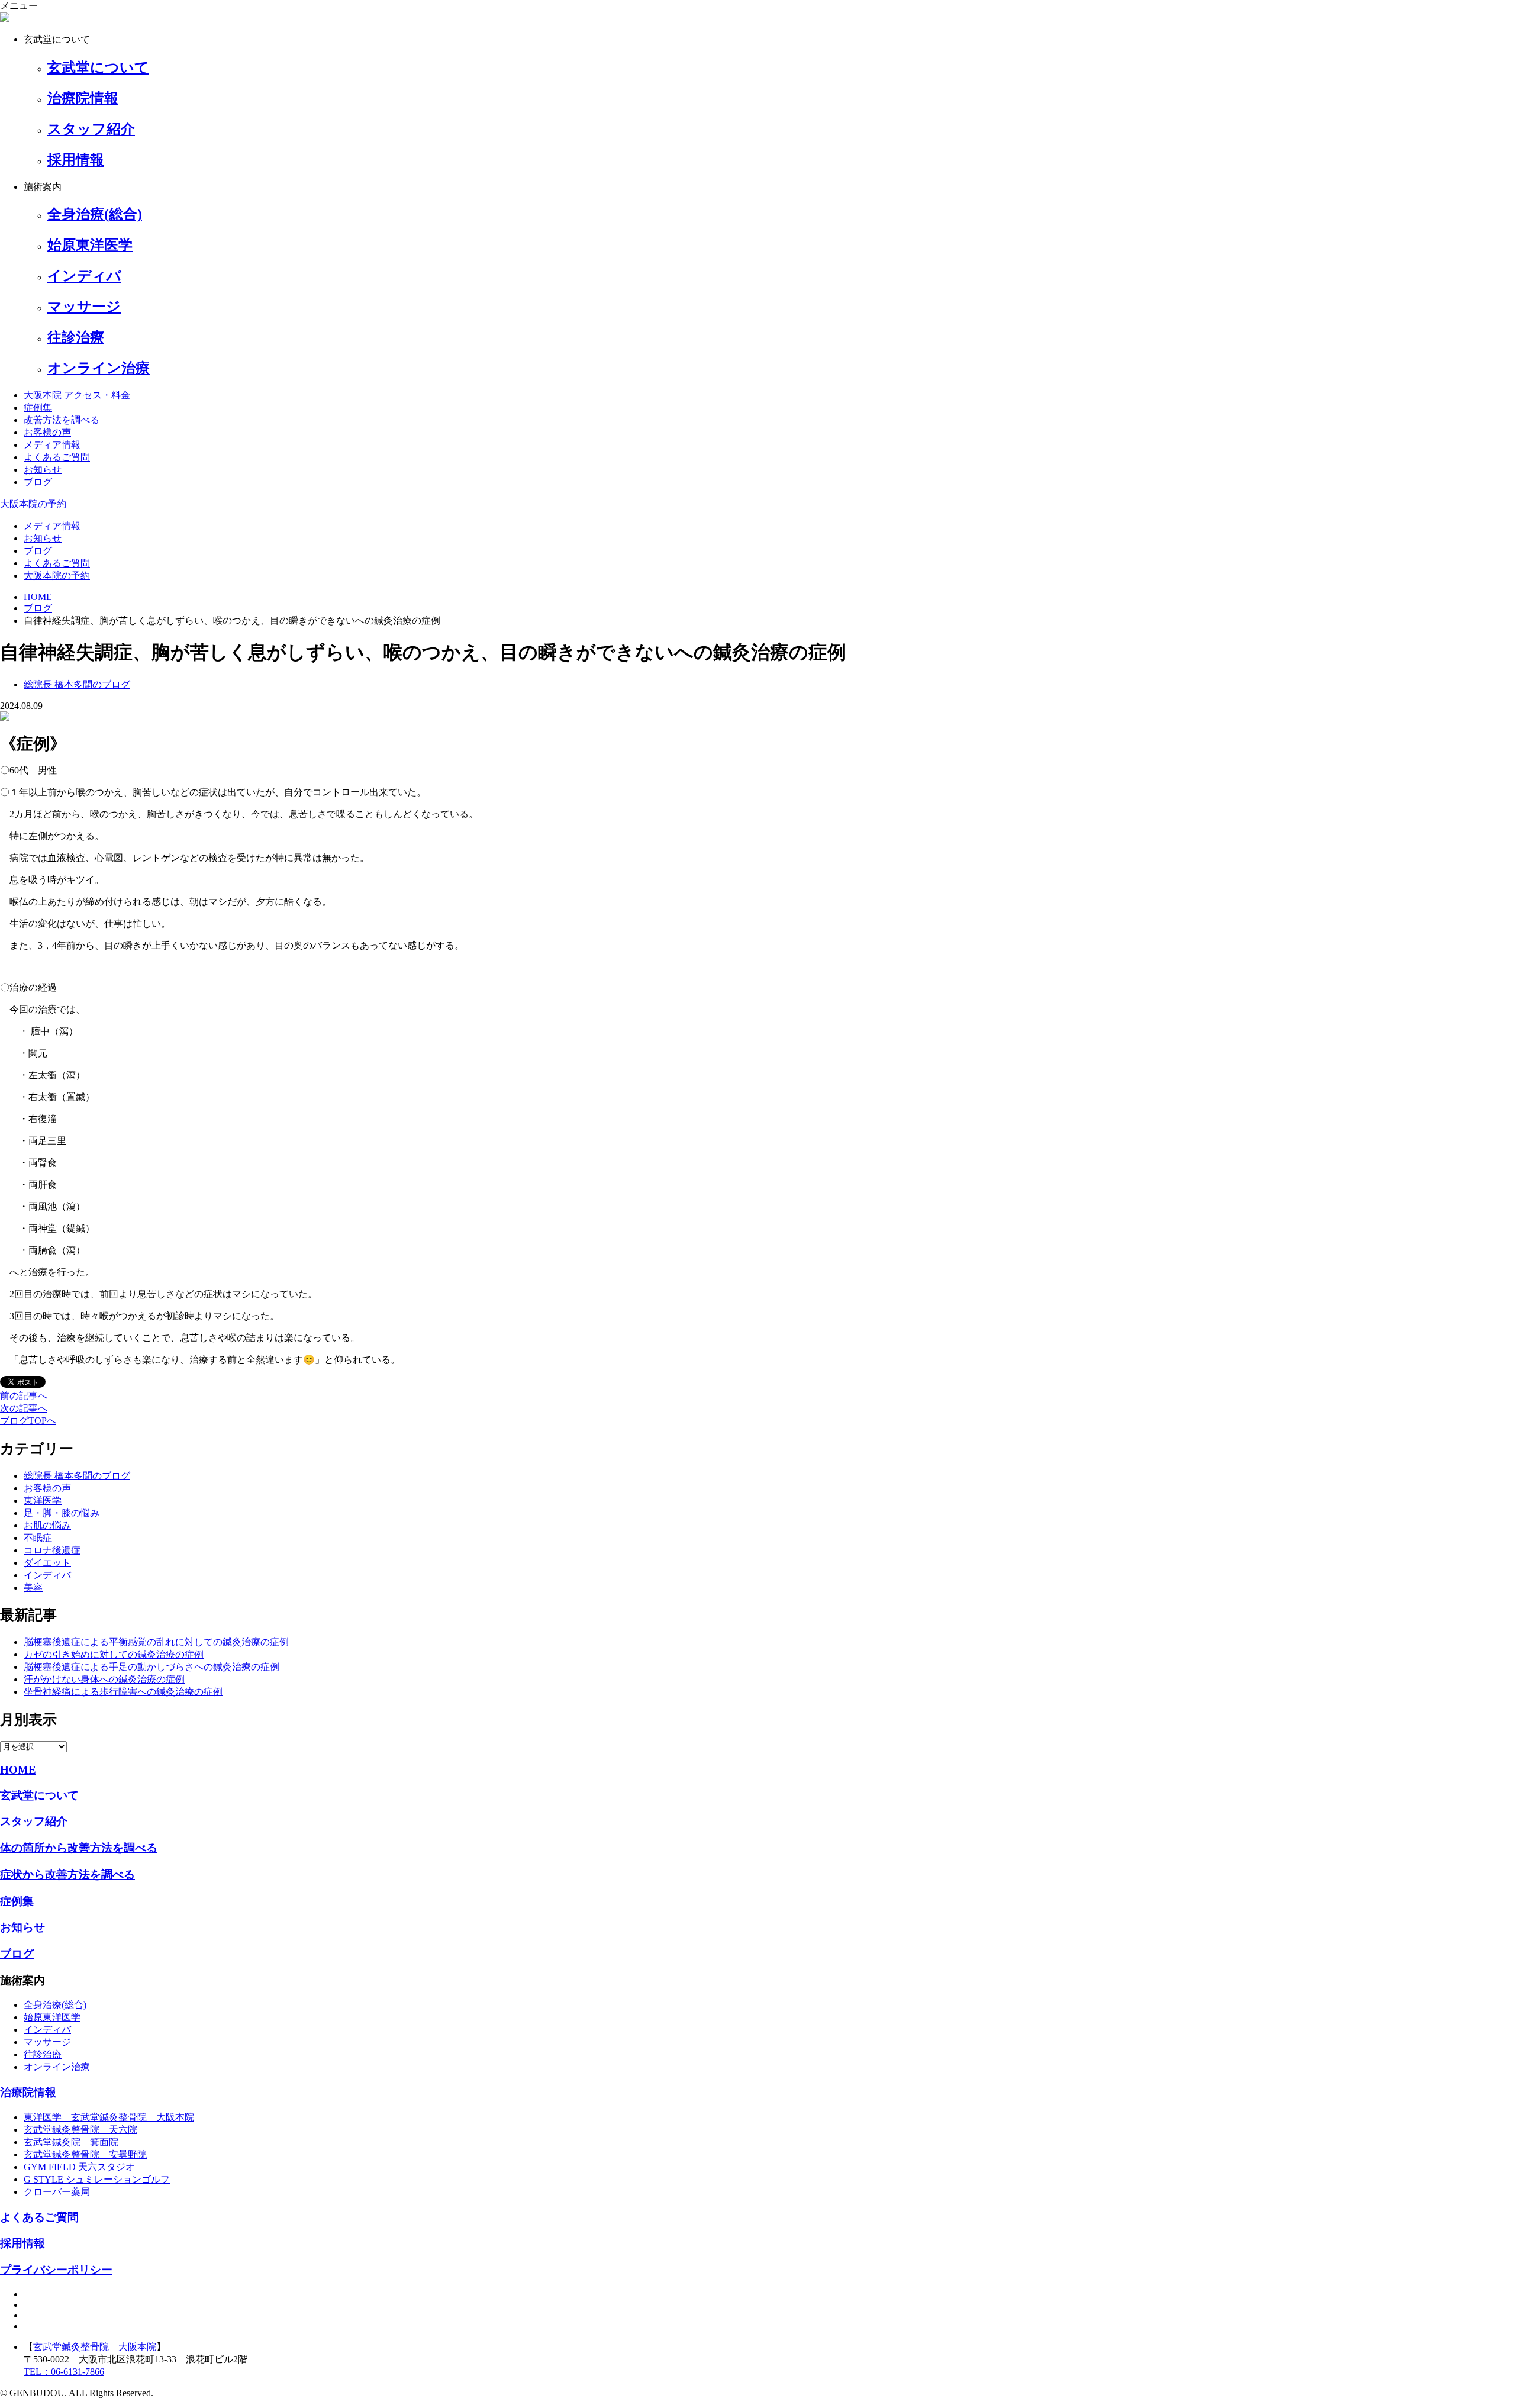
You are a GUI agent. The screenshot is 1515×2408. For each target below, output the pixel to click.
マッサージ (47, 2042)
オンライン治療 (57, 2067)
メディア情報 (52, 445)
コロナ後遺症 (52, 1550)
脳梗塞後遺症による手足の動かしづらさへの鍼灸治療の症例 (151, 1667)
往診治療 (43, 2054)
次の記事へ (24, 1408)
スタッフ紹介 (34, 1821)
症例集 (38, 407)
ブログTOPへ (28, 1421)
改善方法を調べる (62, 420)
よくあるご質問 (57, 457)
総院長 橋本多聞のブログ (77, 1476)
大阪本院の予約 (33, 504)
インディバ (47, 1575)
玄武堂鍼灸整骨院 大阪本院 (95, 2347)
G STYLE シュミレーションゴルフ (97, 2179)
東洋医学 (43, 1500)
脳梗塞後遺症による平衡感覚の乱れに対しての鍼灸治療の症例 (156, 1642)
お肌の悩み (47, 1525)
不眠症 (38, 1538)
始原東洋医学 (52, 2017)
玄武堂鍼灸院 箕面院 (71, 2142)
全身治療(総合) (55, 2005)
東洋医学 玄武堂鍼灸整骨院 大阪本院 (109, 2117)
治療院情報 (28, 2092)
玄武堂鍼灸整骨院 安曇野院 (85, 2154)
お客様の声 (47, 432)
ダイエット (47, 1563)
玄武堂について (39, 1795)
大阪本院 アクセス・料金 (77, 395)
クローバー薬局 (57, 2192)
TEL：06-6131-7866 (64, 2372)
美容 (33, 1587)
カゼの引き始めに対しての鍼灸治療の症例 (114, 1654)
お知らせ (43, 470)
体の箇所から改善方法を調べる (79, 1848)
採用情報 (22, 2243)
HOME (18, 1770)
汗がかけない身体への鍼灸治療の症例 (104, 1679)
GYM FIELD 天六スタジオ (79, 2167)
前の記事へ (24, 1396)
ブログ (38, 482)
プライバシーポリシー (56, 2270)
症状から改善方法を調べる (67, 1874)
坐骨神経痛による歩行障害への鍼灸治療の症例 (123, 1692)
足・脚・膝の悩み (62, 1513)
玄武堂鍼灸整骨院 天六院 (80, 2130)
